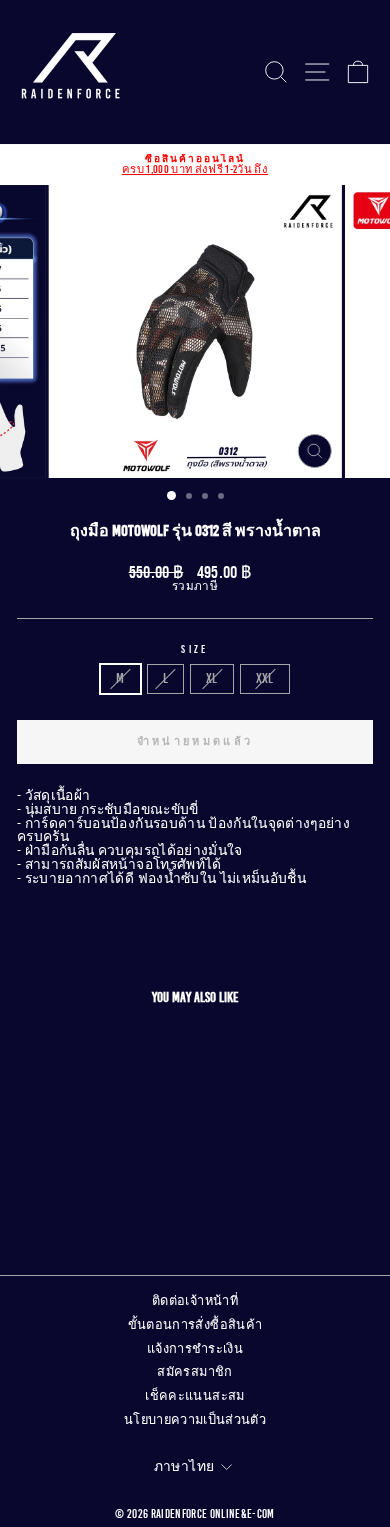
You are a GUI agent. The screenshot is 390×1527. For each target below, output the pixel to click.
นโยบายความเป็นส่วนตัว (195, 1420)
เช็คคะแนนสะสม (194, 1396)
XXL (265, 678)
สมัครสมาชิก (194, 1372)
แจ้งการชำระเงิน (195, 1349)
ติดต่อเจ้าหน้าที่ (195, 1301)
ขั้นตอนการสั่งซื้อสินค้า (195, 1325)
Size (194, 649)
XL (212, 678)
